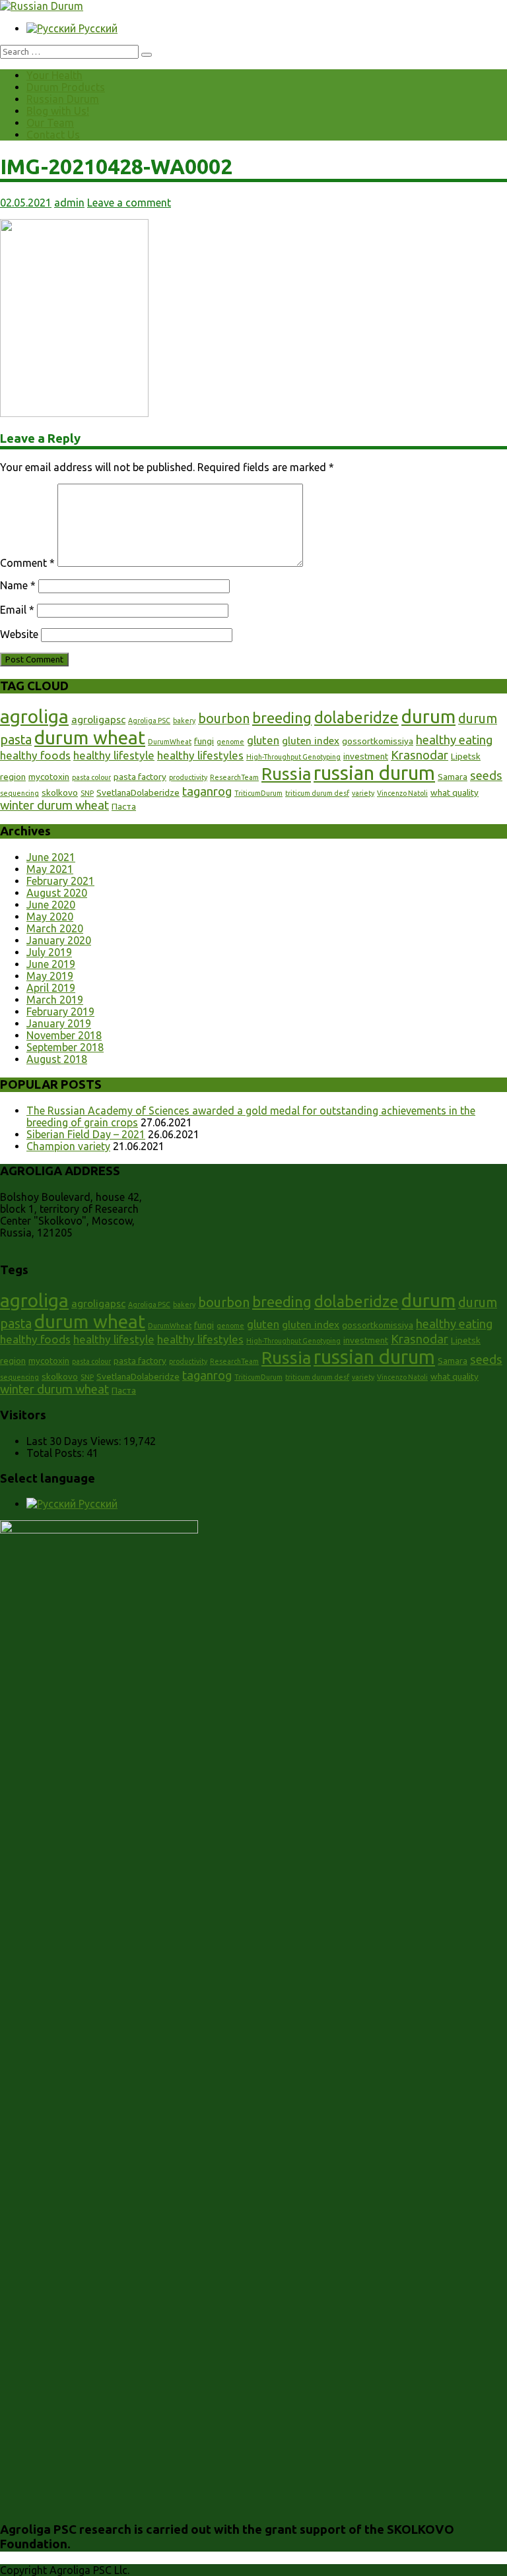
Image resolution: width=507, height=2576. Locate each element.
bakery (184, 721)
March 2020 (55, 928)
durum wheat (90, 737)
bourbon (224, 719)
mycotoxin (49, 777)
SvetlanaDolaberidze (138, 792)
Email (17, 610)
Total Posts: (56, 1453)
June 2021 (51, 857)
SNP (87, 793)
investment (366, 756)
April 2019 (51, 988)
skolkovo (60, 792)
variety (363, 793)
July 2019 (49, 952)
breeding (282, 718)
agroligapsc (98, 720)
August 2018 (57, 1059)
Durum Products (66, 87)
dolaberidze (356, 717)
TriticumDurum (258, 793)
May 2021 (50, 869)
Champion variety (68, 1146)
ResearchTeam (234, 777)
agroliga (34, 716)
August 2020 (57, 893)
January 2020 (59, 940)
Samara (453, 777)
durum (428, 716)
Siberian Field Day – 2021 (86, 1134)
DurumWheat (170, 742)
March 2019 (55, 1000)
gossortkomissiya (378, 741)
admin (69, 203)
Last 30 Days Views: (75, 1441)
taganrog (207, 791)
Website (19, 634)
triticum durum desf (317, 793)
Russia (286, 774)
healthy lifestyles (200, 755)
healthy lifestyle (114, 755)
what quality (455, 792)
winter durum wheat (54, 805)
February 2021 (60, 881)
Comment (27, 563)
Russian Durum (63, 99)
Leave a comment (129, 203)
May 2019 (50, 976)
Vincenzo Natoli (402, 793)
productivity (188, 777)
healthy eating (454, 740)
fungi (204, 741)
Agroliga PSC (149, 721)
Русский (97, 28)
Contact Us (53, 135)
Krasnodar (420, 755)
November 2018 (64, 1035)
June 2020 (51, 905)
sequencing (19, 793)
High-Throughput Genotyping (293, 757)
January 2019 (59, 1023)
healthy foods (35, 755)
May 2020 (50, 917)
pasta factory (140, 777)
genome (230, 742)
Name (18, 585)
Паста (124, 806)
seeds (486, 775)
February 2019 (60, 1012)
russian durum (374, 773)
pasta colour (91, 777)
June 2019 (51, 964)
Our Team (50, 123)
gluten (263, 740)
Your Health (54, 75)
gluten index (311, 741)
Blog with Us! (58, 111)
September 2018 (65, 1047)
